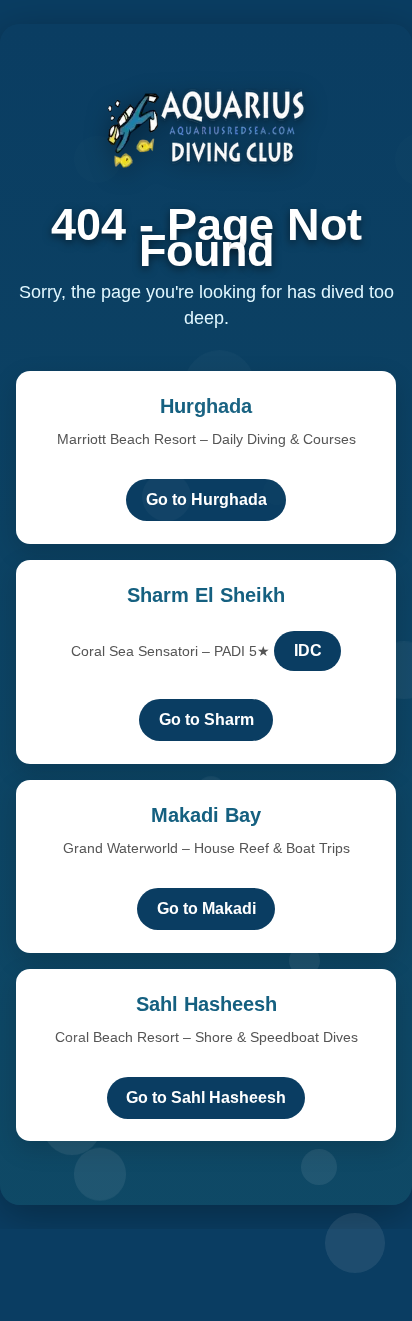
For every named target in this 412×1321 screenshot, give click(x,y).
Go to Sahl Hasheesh (206, 1097)
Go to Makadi (206, 908)
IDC (308, 650)
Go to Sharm (206, 719)
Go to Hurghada (206, 499)
